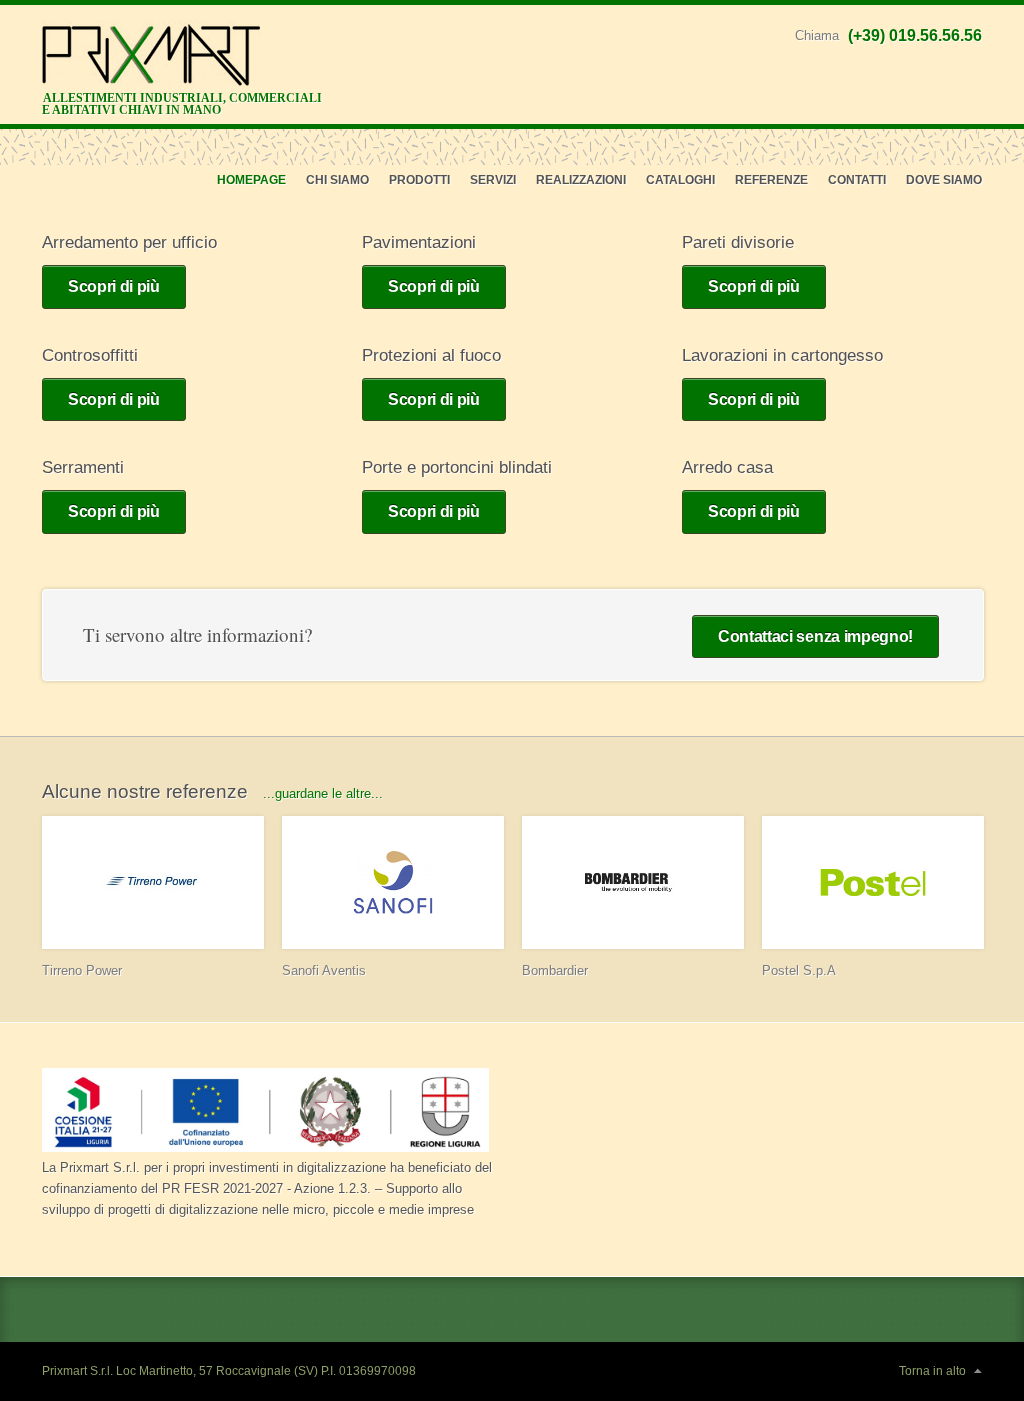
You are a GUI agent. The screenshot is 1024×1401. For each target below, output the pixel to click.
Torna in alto (932, 1371)
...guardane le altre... (323, 793)
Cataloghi (680, 180)
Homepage (251, 180)
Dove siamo (944, 180)
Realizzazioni (581, 180)
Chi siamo (337, 180)
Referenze (771, 180)
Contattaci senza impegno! (815, 636)
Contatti (857, 180)
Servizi (493, 180)
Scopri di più (114, 286)
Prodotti (419, 180)
